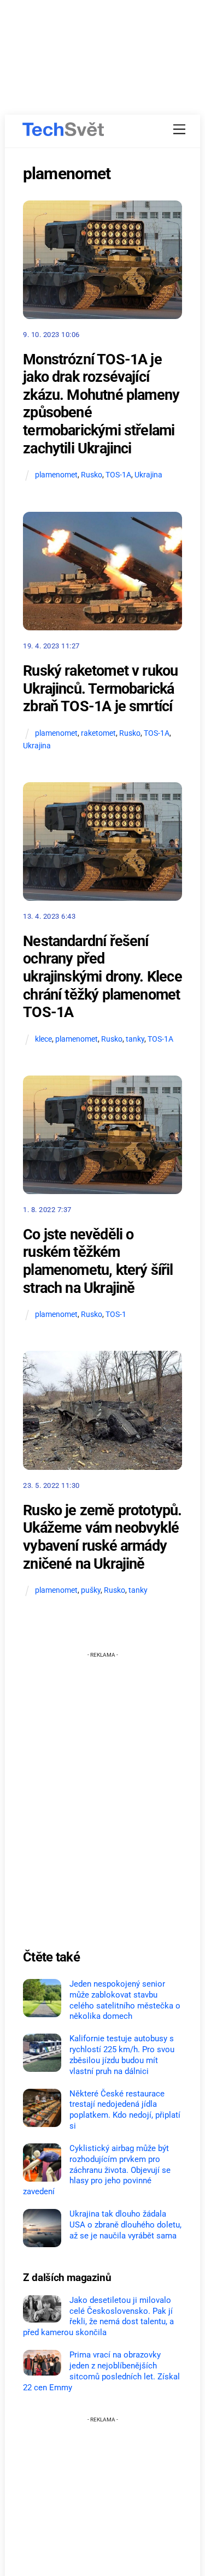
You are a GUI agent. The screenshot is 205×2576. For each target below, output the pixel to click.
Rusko (92, 475)
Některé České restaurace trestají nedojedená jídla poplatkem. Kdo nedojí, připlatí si (125, 2110)
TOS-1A (118, 475)
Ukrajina (148, 475)
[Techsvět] (63, 129)
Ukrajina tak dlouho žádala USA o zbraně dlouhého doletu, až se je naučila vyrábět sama (125, 2225)
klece (43, 1039)
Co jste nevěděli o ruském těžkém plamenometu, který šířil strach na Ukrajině (98, 1261)
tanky (135, 1039)
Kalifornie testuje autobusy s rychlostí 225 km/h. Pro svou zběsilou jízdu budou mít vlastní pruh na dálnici (122, 2055)
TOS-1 (116, 1314)
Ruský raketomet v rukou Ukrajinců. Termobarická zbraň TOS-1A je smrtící (100, 689)
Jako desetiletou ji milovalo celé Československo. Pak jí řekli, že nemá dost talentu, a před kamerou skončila (98, 2316)
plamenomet (56, 475)
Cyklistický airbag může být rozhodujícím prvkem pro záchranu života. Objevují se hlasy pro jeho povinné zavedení (97, 2170)
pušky (91, 1590)
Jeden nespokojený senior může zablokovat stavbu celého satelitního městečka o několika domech (125, 2000)
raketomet (98, 733)
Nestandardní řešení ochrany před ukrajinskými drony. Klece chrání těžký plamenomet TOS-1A (102, 977)
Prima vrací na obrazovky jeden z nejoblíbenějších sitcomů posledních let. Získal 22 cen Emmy (101, 2371)
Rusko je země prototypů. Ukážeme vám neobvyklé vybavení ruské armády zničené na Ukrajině (102, 1537)
